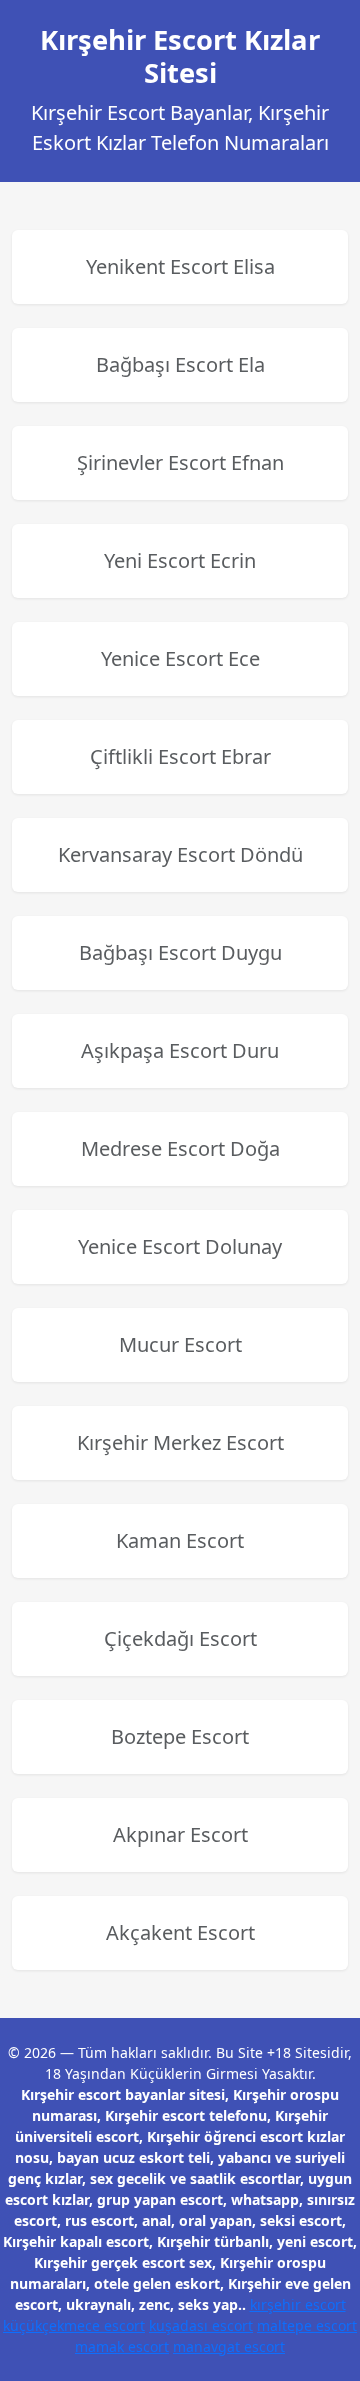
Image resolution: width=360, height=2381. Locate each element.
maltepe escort (307, 2325)
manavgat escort (229, 2346)
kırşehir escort (298, 2304)
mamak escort (122, 2346)
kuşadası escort (201, 2325)
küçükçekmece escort (74, 2325)
